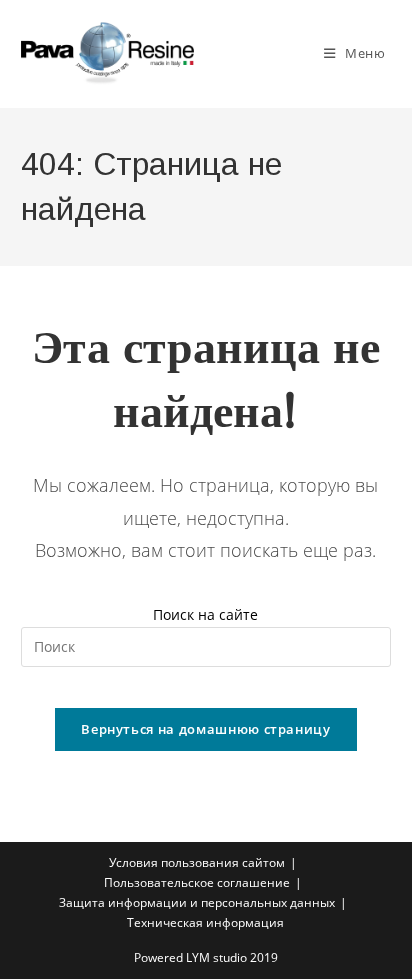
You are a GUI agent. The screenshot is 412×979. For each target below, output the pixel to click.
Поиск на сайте (205, 614)
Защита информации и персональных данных (197, 902)
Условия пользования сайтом (197, 862)
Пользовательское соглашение (197, 882)
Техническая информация (205, 922)
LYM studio (216, 957)
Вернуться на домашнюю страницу (206, 729)
